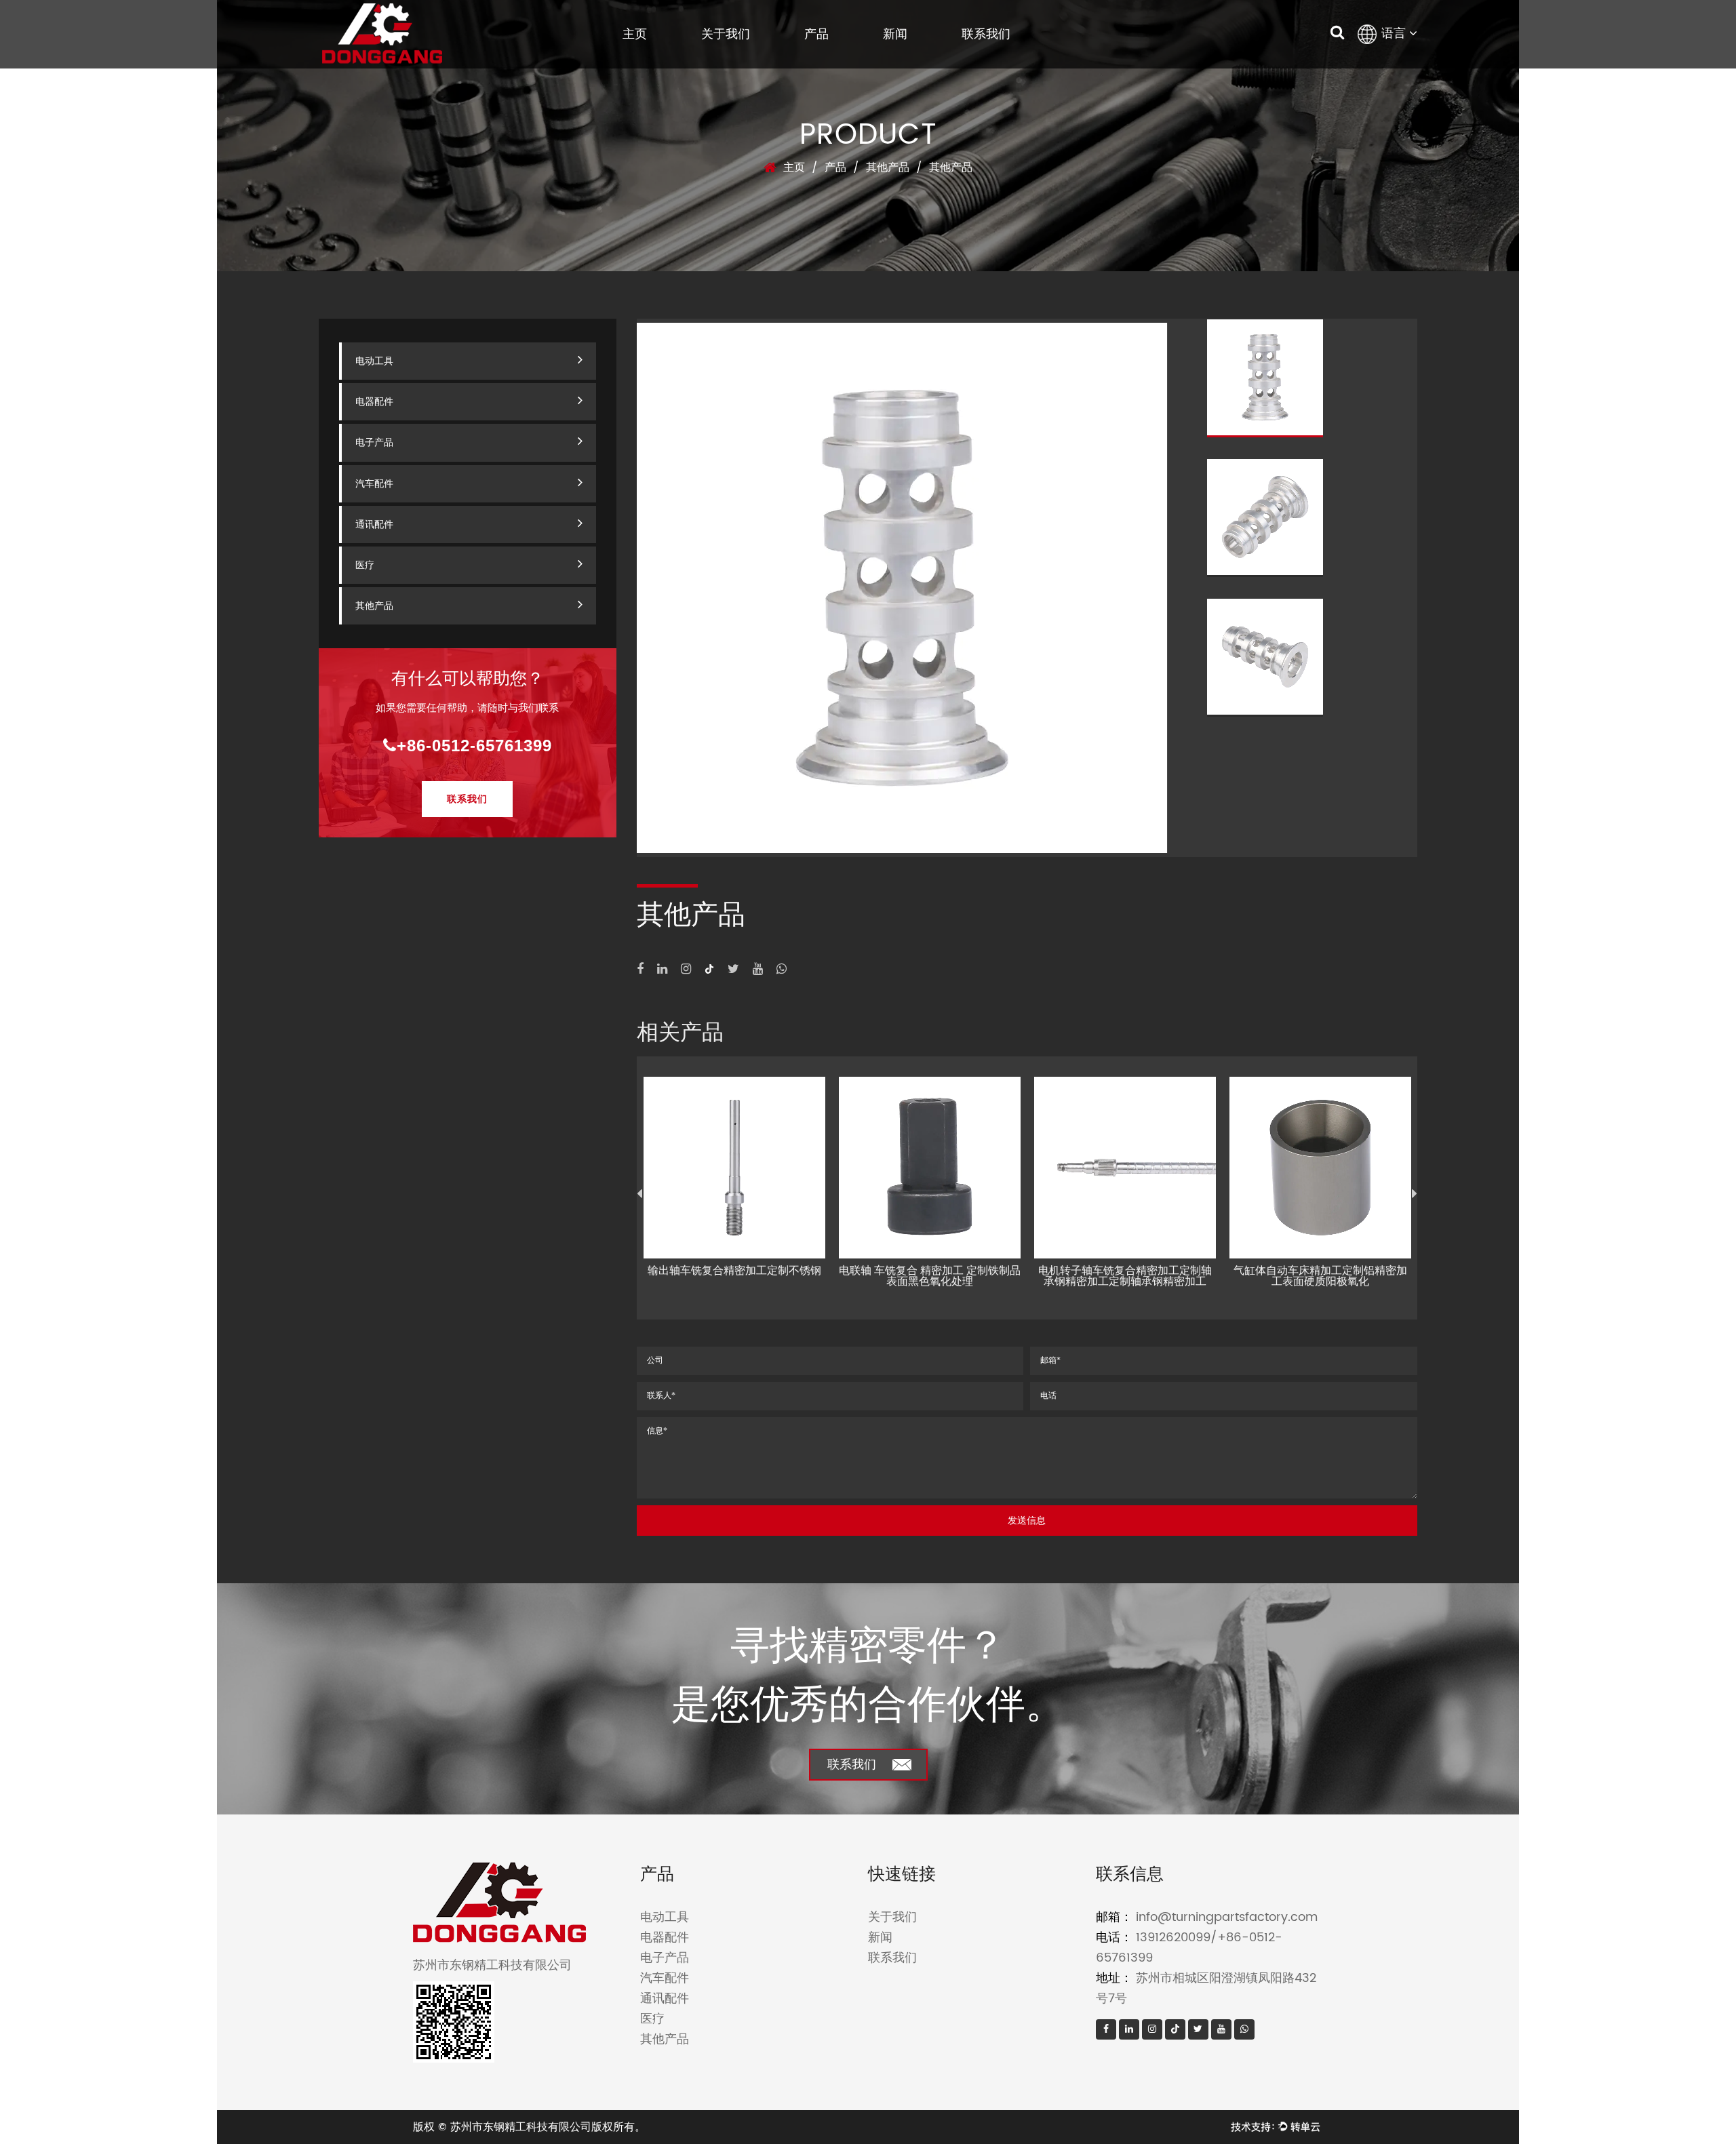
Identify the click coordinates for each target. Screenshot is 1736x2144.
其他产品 (888, 167)
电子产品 (374, 442)
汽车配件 (374, 484)
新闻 (895, 34)
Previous (639, 1194)
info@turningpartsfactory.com (1227, 1917)
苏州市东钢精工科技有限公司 (521, 2127)
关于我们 (726, 34)
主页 (635, 34)
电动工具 (374, 361)
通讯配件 (374, 524)
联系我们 (986, 34)
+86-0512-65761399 (474, 746)
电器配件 (374, 402)
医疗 (365, 565)
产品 (816, 34)
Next (1415, 1194)
